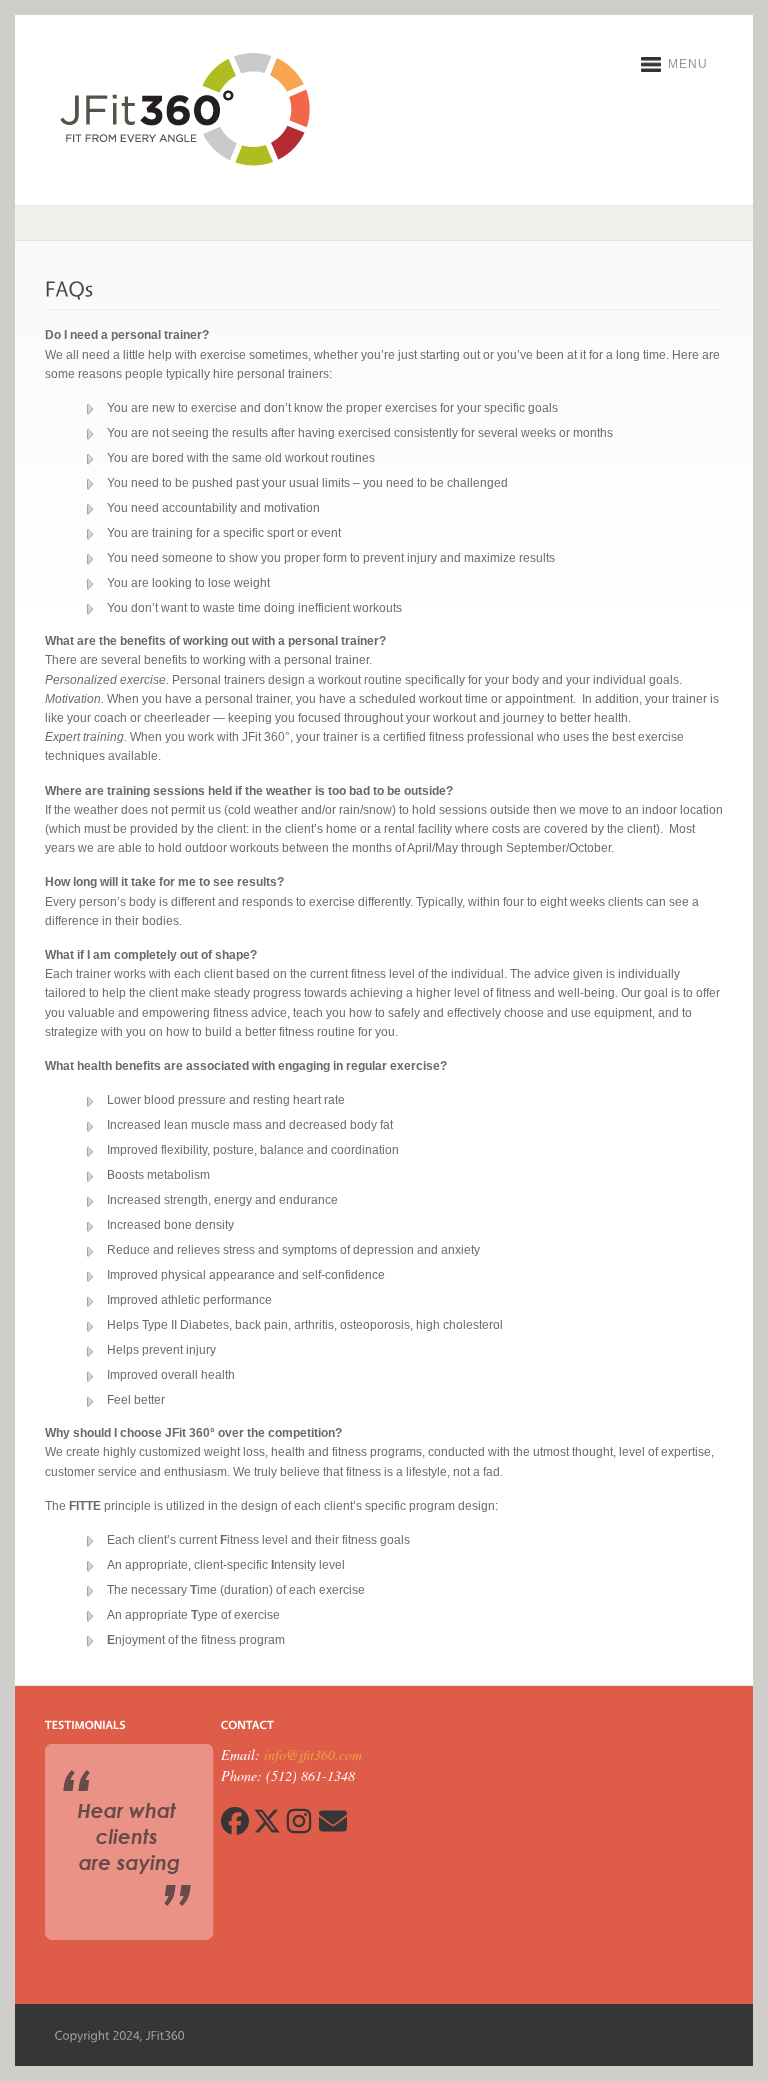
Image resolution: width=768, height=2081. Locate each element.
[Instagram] (299, 1829)
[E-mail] (332, 1829)
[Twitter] (267, 1829)
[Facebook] (235, 1829)
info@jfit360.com (313, 1754)
